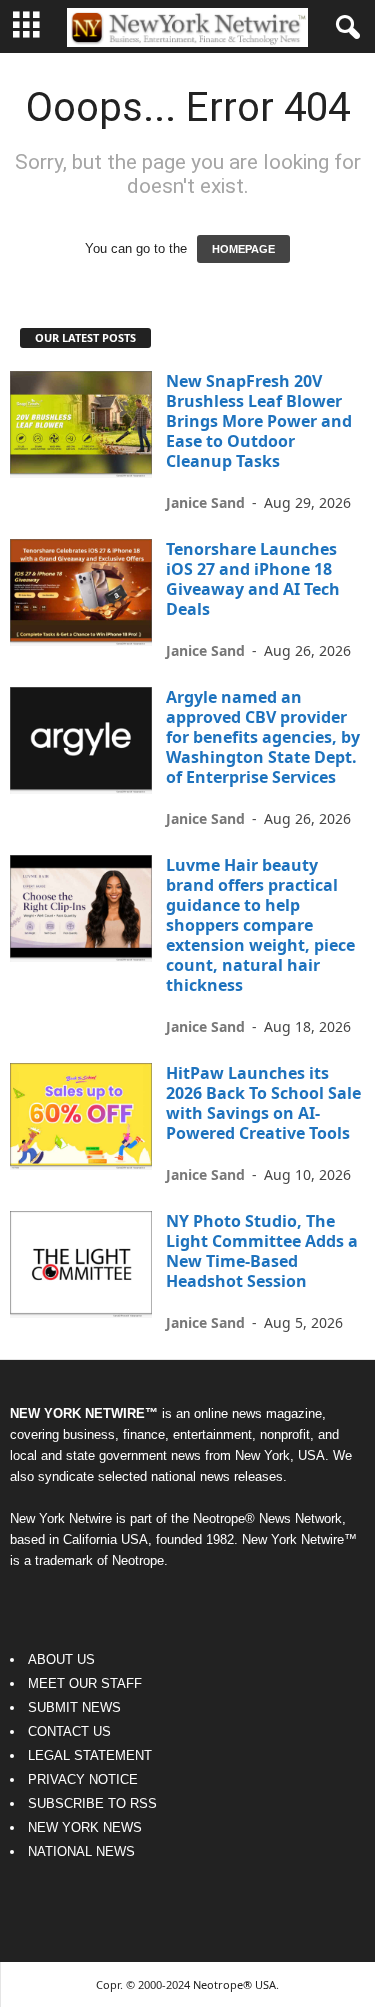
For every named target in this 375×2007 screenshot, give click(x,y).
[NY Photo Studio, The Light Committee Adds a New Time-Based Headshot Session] (81, 1264)
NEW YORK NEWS (85, 1827)
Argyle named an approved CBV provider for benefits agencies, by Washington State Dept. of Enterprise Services (263, 737)
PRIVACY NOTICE (83, 1779)
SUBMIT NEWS (74, 1707)
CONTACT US (69, 1731)
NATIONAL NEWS (81, 1851)
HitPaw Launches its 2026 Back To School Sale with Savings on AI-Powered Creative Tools (263, 1103)
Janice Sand (205, 502)
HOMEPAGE (243, 249)
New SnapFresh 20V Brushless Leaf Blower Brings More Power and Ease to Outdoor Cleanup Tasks (259, 421)
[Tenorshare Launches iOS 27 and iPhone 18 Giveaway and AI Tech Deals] (81, 592)
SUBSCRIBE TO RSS (92, 1803)
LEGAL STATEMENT (90, 1755)
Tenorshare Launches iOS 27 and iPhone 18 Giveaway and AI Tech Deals (253, 579)
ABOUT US (61, 1659)
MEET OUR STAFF (85, 1683)
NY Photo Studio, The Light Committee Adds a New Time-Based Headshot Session (262, 1251)
